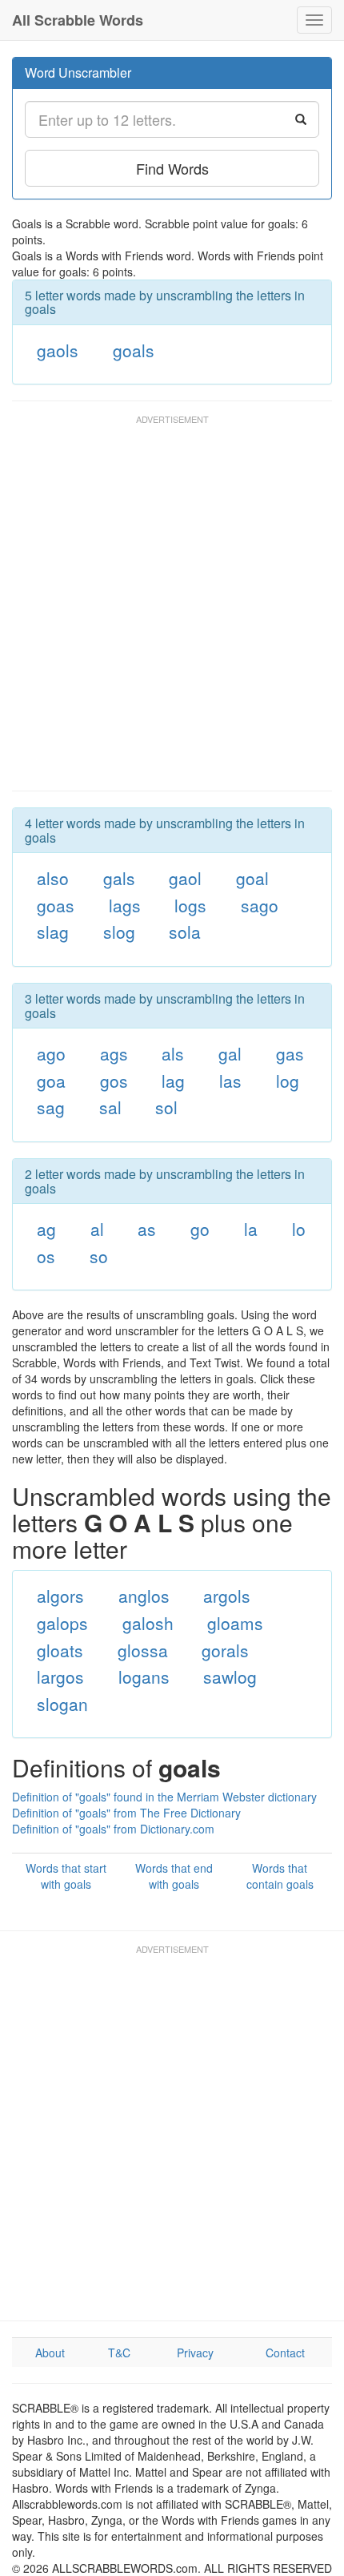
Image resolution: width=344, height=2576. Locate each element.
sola (185, 932)
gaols (58, 350)
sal (110, 1107)
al (97, 1229)
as (147, 1229)
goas (56, 905)
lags (125, 905)
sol (166, 1107)
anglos (144, 1596)
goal (252, 878)
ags (114, 1053)
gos (114, 1081)
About (50, 2353)
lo (299, 1229)
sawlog (230, 1676)
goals (134, 350)
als (173, 1053)
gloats (60, 1650)
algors (60, 1596)
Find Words (172, 168)
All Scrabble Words (78, 20)
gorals (225, 1650)
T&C (119, 2353)
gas (290, 1053)
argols (227, 1596)
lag (173, 1081)
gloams (235, 1623)
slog (119, 932)
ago (51, 1053)
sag (51, 1107)
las (230, 1081)
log (288, 1081)
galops (62, 1623)
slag (53, 932)
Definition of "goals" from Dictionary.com (113, 1829)
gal (230, 1053)
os (46, 1256)
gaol (185, 878)
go (200, 1229)
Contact (285, 2353)
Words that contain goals (280, 1876)
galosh (148, 1623)
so (99, 1256)
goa (51, 1081)
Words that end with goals (174, 1876)
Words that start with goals (66, 1876)
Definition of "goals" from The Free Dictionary (126, 1813)
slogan (62, 1704)
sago (260, 905)
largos (60, 1676)
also (53, 878)
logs (190, 905)
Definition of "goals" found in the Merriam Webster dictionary (164, 1797)
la (251, 1229)
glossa (143, 1650)
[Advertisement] (172, 610)
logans (144, 1676)
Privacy (195, 2353)
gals (119, 878)
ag (46, 1229)
